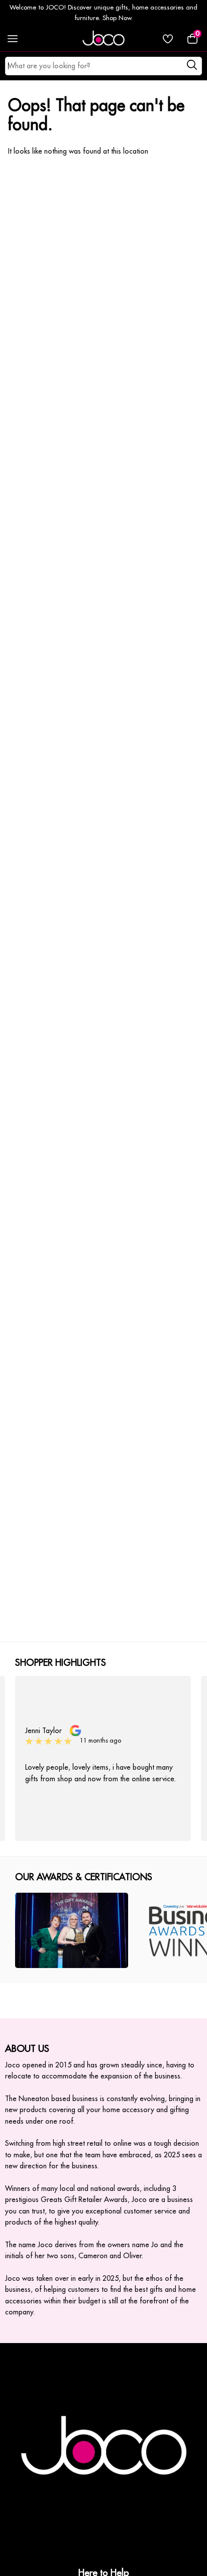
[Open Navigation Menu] (13, 39)
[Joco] (103, 39)
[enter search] (192, 66)
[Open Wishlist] (168, 39)
